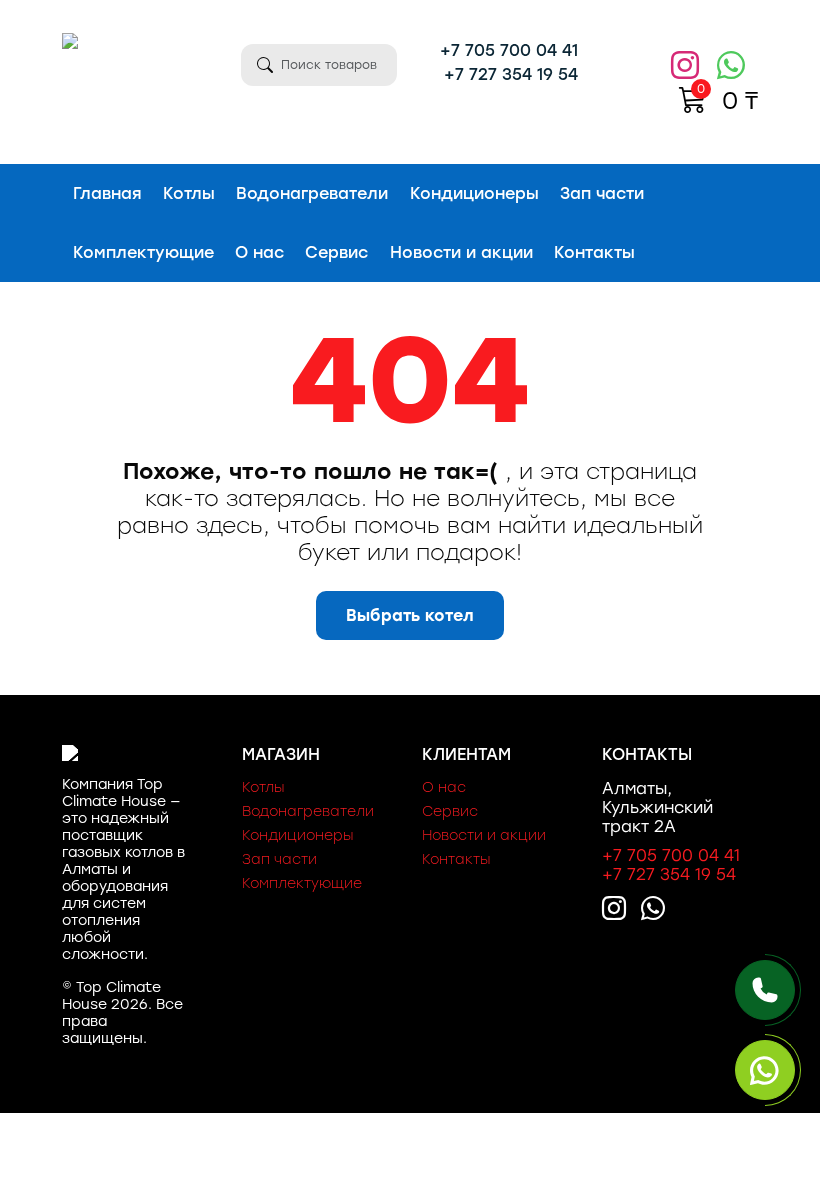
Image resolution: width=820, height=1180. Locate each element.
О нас (259, 252)
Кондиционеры (474, 193)
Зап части (602, 193)
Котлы (189, 193)
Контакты (594, 252)
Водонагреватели (312, 193)
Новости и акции (461, 252)
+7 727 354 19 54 (511, 74)
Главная (107, 193)
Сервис (336, 252)
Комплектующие (143, 252)
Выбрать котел (410, 615)
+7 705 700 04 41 (509, 50)
